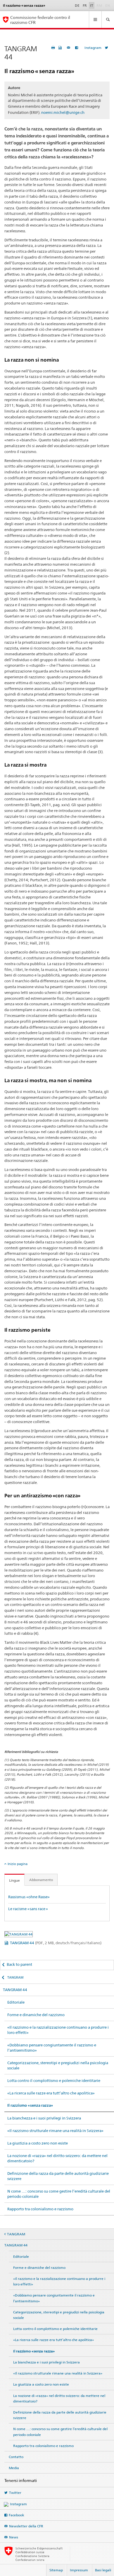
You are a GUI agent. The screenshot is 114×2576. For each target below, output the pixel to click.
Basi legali (103, 2570)
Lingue (14, 1880)
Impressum (79, 2570)
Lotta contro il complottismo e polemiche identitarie (54, 2080)
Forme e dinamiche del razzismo (36, 2015)
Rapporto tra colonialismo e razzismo (40, 2209)
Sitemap (56, 2570)
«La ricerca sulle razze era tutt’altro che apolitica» (51, 2093)
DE (77, 5)
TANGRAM (15, 1977)
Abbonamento (41, 1880)
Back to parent (19, 1964)
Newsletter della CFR (26, 2526)
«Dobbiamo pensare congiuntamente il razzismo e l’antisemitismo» (52, 2048)
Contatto (16, 2457)
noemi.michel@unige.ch (63, 112)
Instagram (93, 48)
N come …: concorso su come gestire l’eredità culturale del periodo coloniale (59, 2194)
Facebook (17, 2515)
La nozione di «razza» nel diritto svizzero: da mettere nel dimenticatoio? (57, 2158)
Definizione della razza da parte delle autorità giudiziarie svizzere (58, 2176)
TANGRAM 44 (56, 1943)
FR (85, 5)
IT (92, 5)
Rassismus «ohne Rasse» (29, 1897)
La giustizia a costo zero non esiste (38, 2143)
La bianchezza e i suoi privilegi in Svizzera (44, 2118)
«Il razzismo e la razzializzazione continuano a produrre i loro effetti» (58, 2030)
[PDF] (61, 48)
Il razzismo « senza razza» (30, 2105)
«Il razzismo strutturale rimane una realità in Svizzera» (55, 2131)
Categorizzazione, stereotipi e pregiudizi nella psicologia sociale (58, 2065)
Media (14, 2468)
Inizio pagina (18, 1864)
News (14, 2537)
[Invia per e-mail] (69, 48)
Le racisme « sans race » (28, 1909)
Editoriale (16, 2002)
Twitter (15, 2493)
